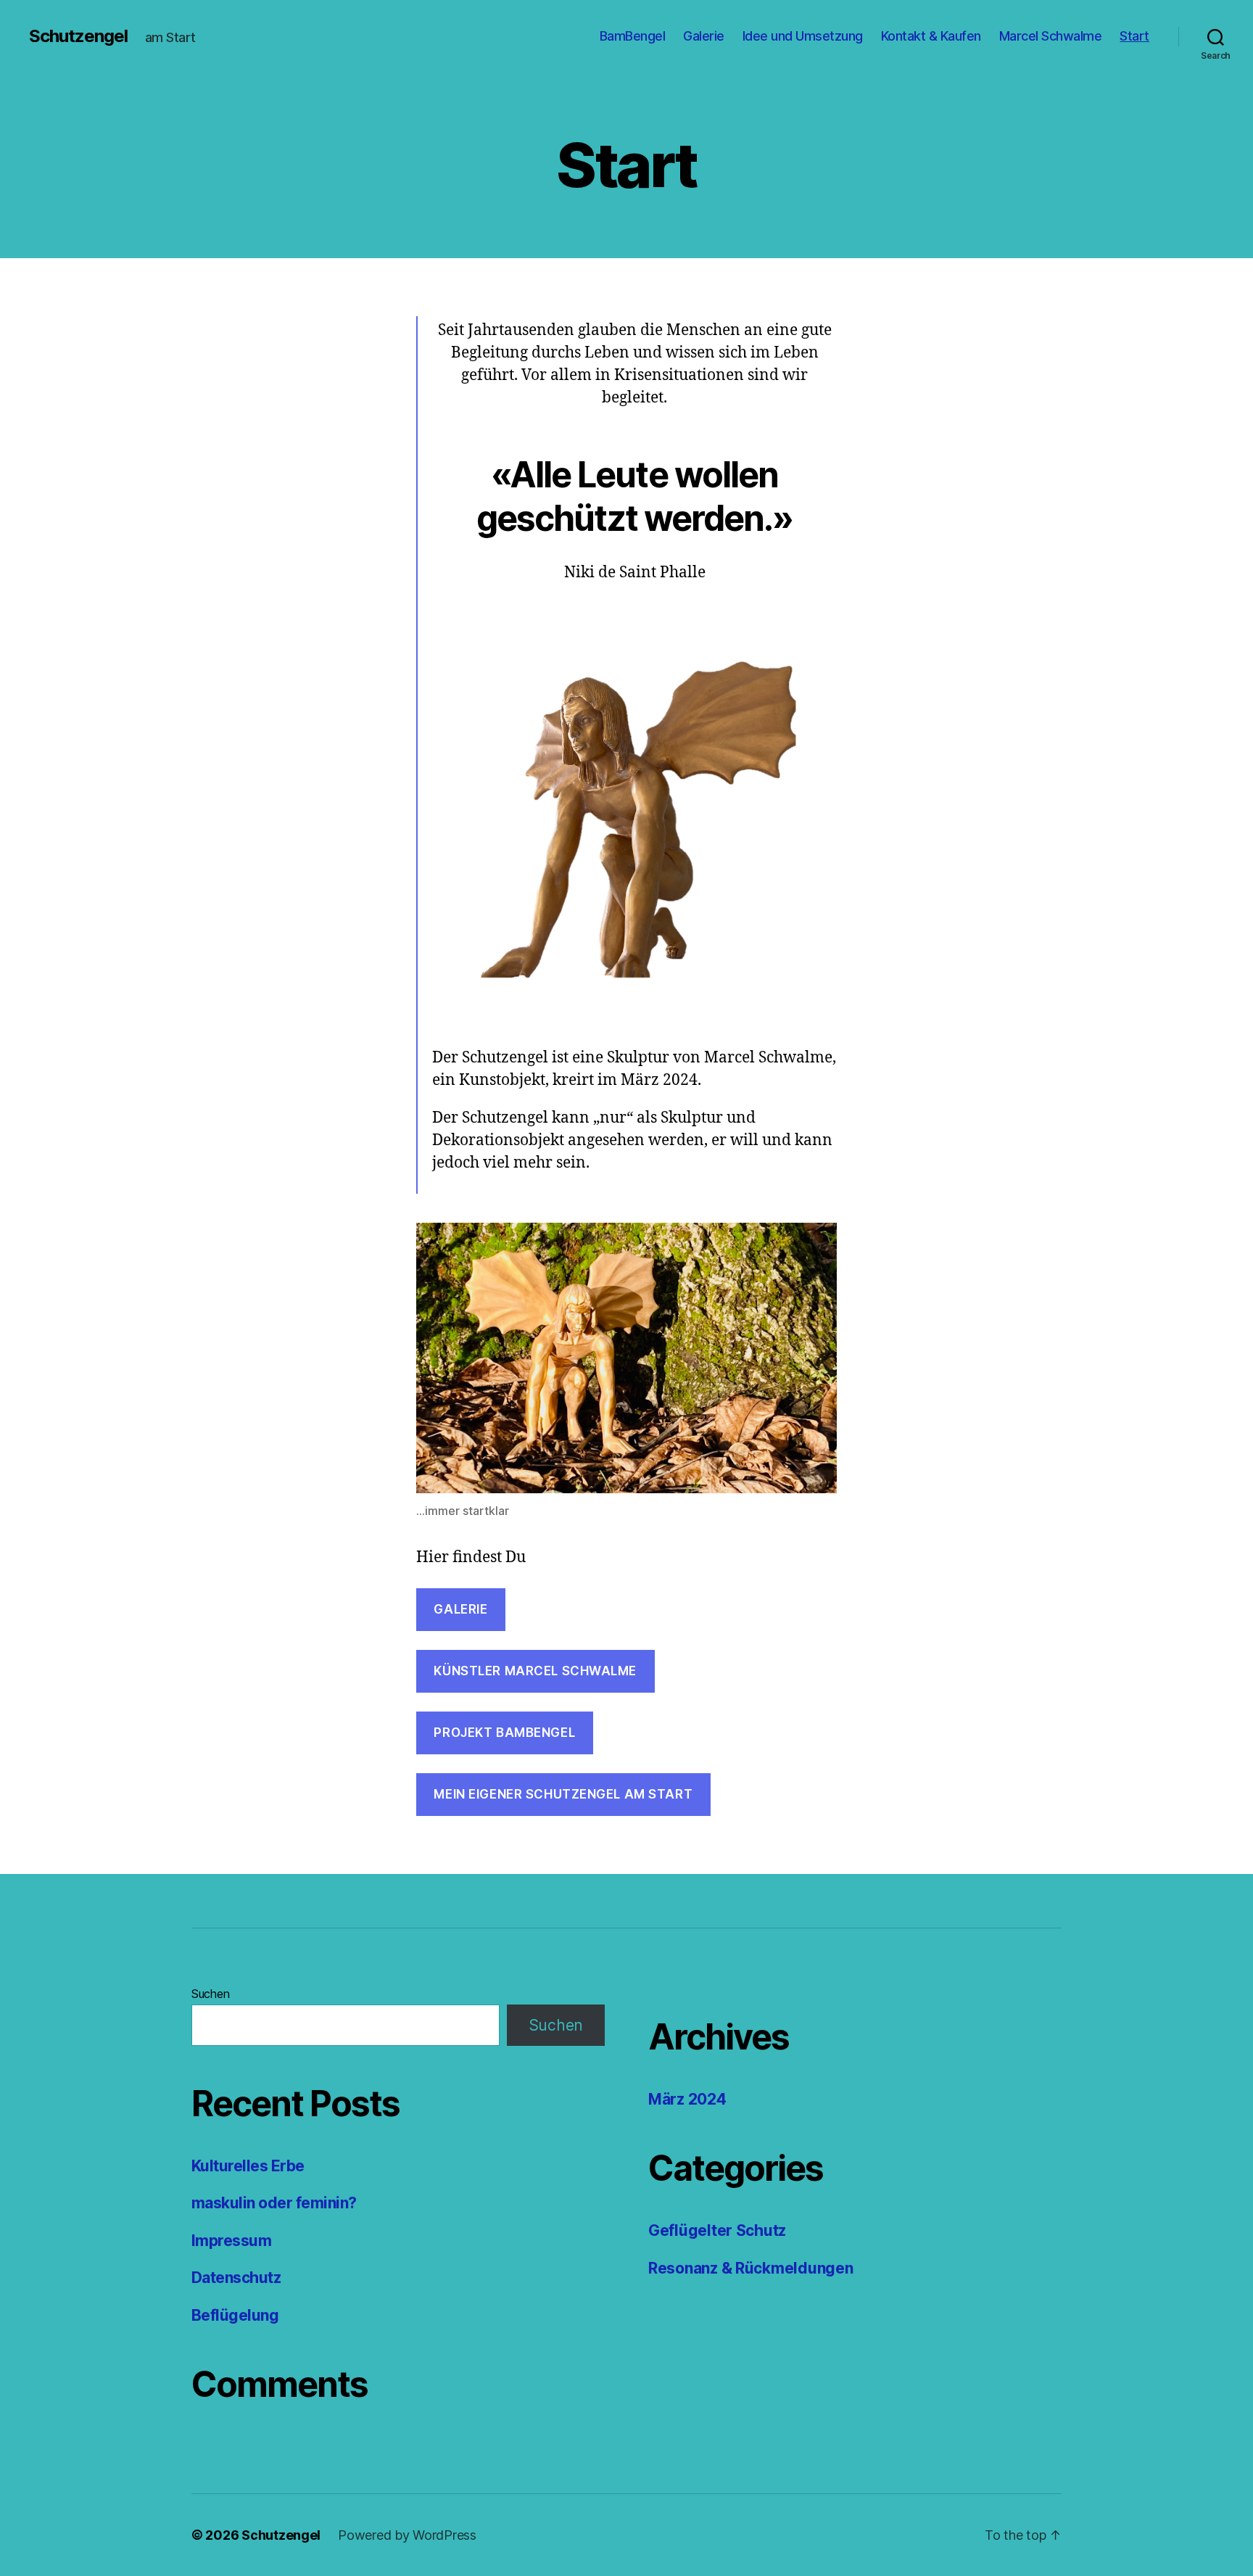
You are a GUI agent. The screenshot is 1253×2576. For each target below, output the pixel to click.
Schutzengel (78, 36)
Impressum (231, 2241)
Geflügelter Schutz (717, 2230)
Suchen (210, 1994)
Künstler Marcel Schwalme (535, 1671)
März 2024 (687, 2099)
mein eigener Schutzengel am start (563, 1794)
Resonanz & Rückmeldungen (751, 2268)
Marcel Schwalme (1051, 36)
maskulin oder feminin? (274, 2203)
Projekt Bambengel (504, 1733)
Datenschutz (236, 2278)
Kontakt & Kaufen (931, 36)
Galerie (704, 36)
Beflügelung (235, 2315)
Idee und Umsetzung (803, 36)
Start (1134, 36)
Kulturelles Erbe (248, 2166)
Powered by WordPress (407, 2535)
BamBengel (633, 36)
